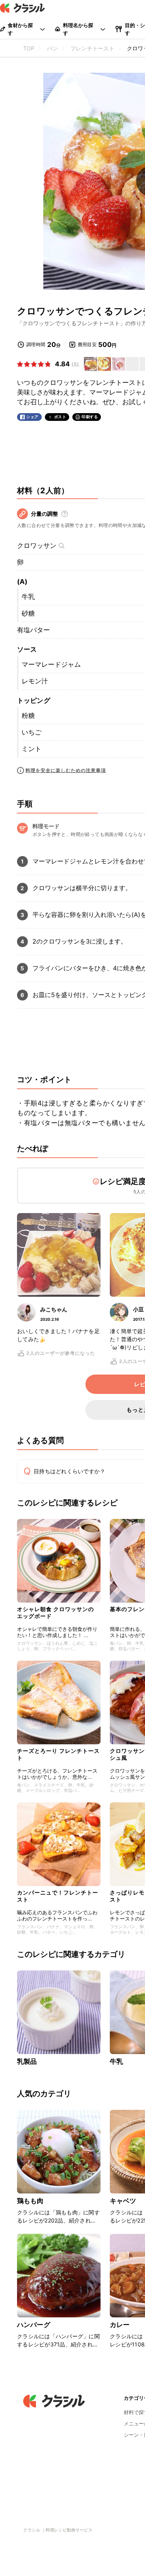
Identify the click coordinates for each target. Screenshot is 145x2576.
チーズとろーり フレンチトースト (58, 1754)
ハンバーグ (34, 2325)
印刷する (90, 417)
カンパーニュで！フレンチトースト (58, 1896)
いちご (32, 732)
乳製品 (27, 2061)
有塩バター (33, 630)
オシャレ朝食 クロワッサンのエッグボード (55, 1612)
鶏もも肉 (30, 2201)
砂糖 (28, 613)
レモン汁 (35, 681)
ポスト (60, 417)
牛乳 (28, 597)
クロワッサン (37, 546)
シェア (32, 417)
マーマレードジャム (51, 664)
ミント (32, 749)
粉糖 (28, 716)
